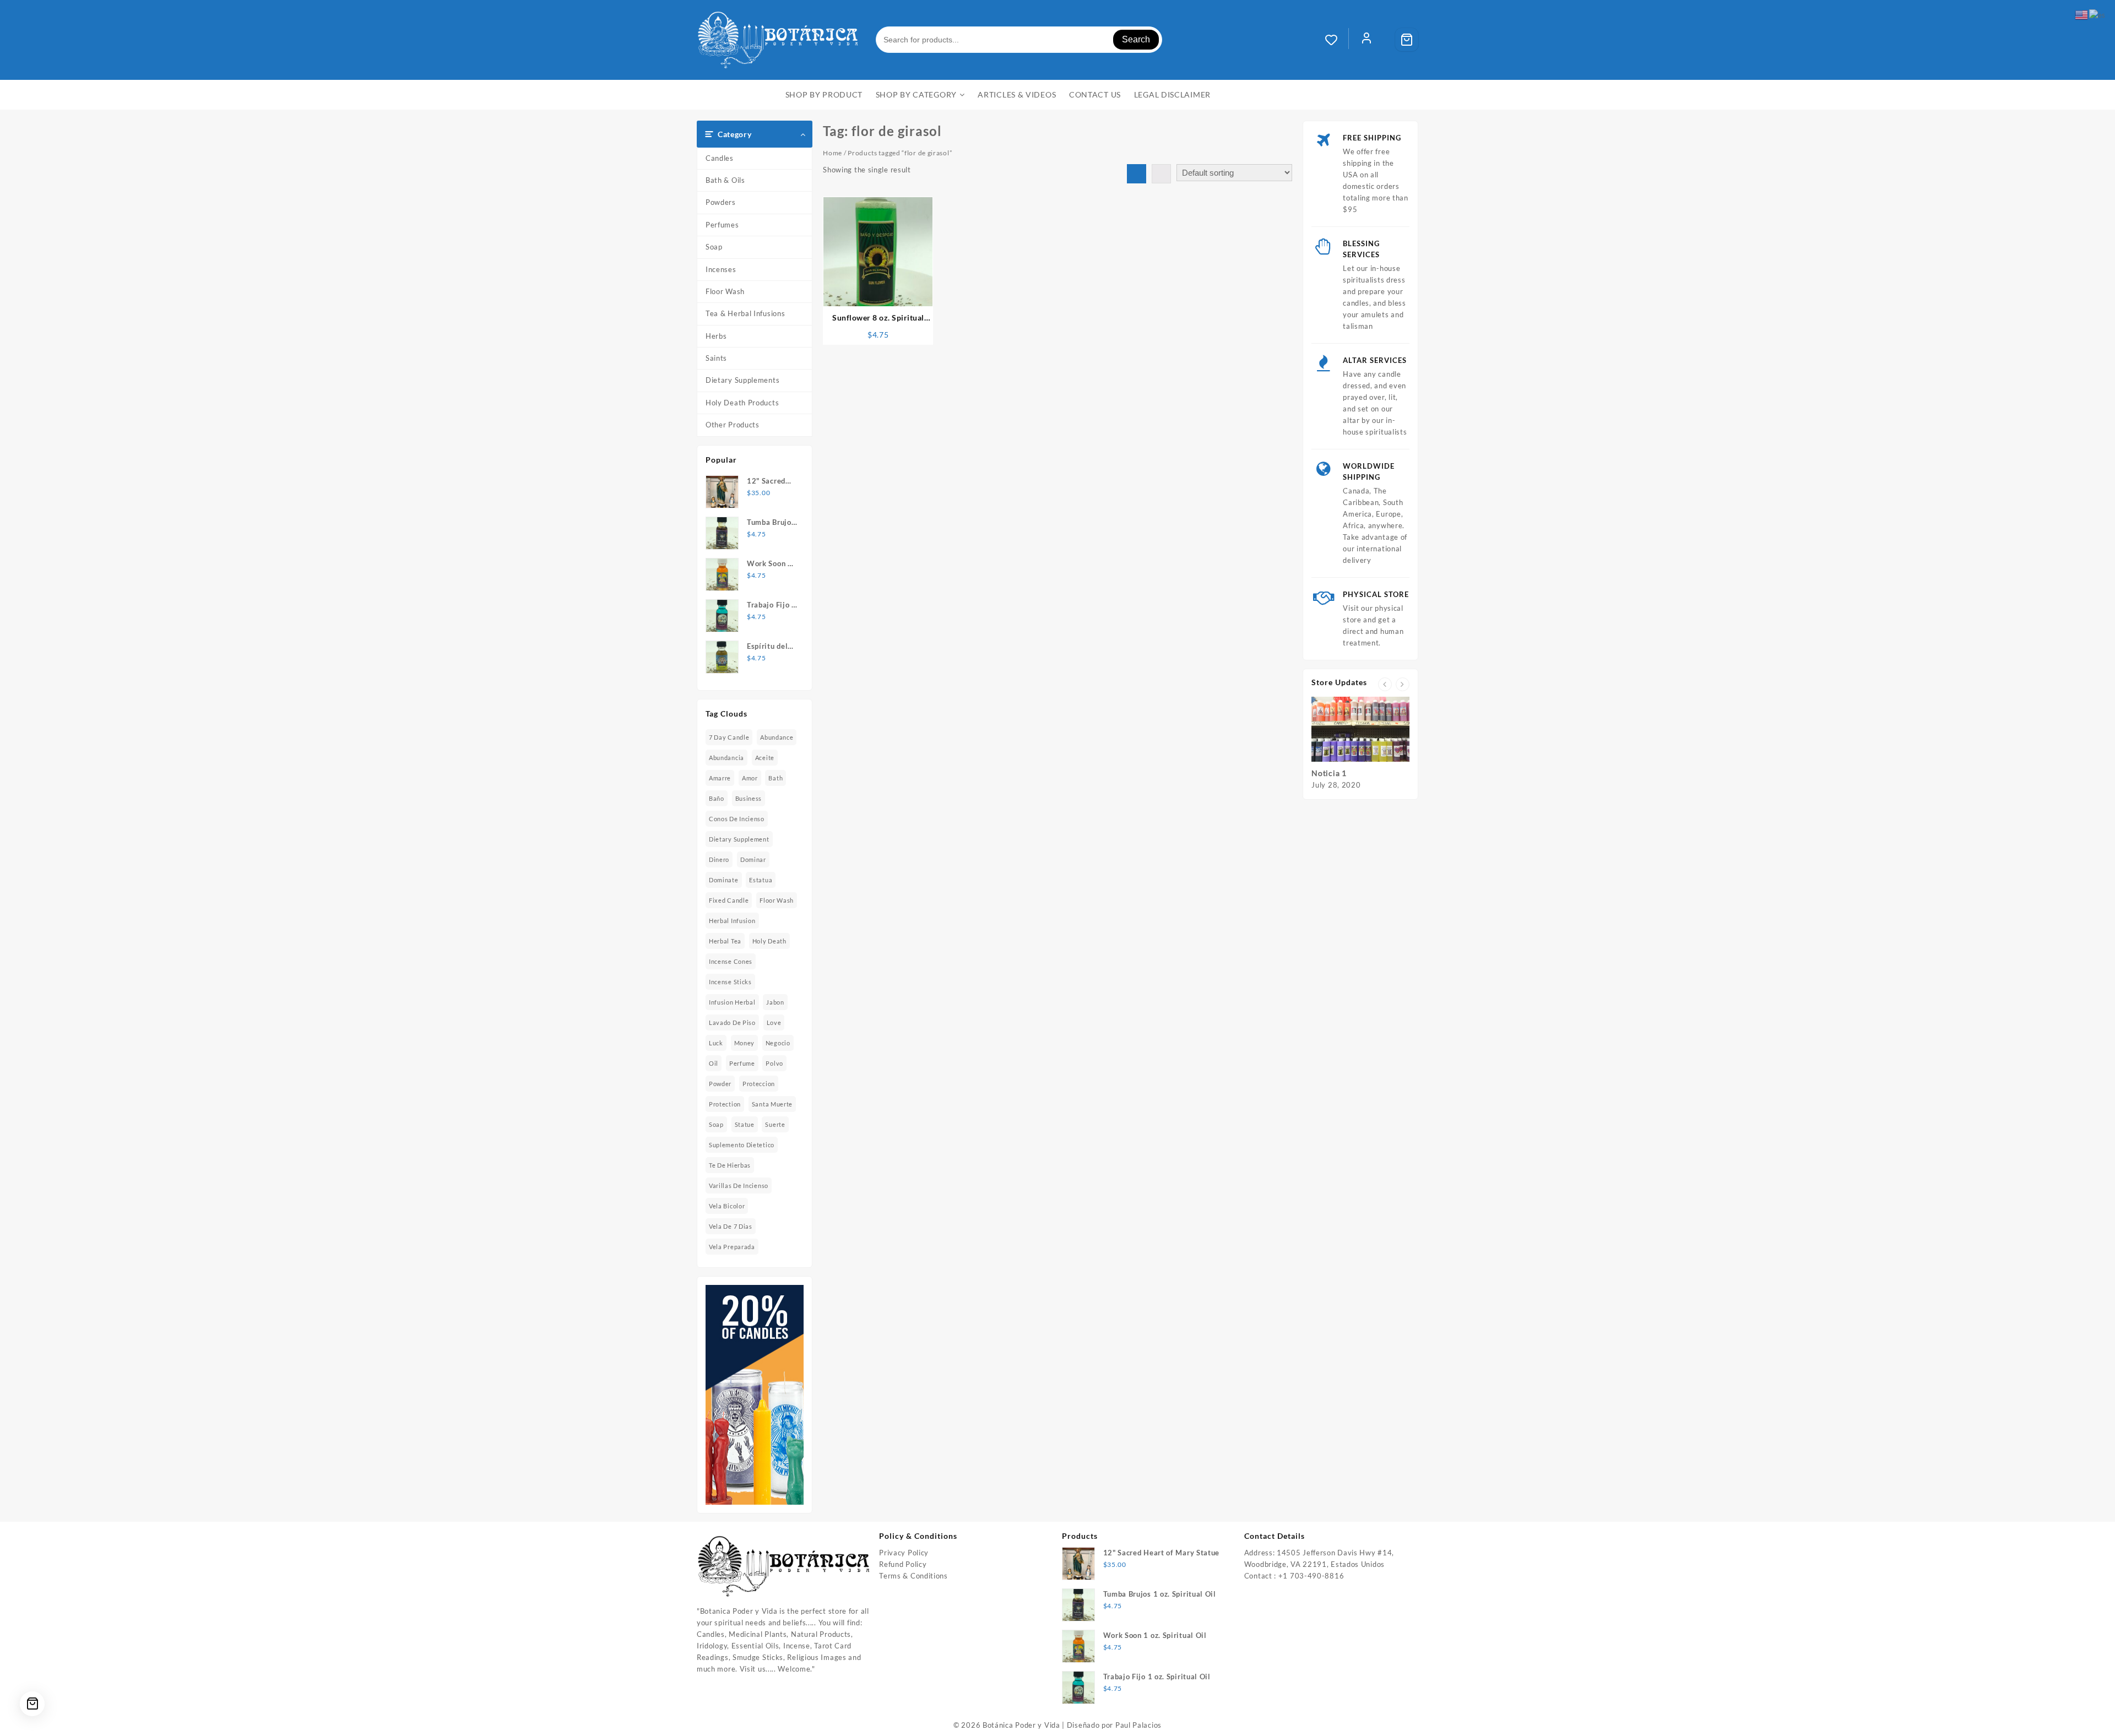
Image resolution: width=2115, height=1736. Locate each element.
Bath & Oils (725, 180)
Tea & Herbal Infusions (745, 313)
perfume (742, 1063)
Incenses (721, 269)
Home (833, 153)
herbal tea (725, 941)
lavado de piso (732, 1022)
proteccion (759, 1084)
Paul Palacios (1138, 1725)
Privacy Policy (904, 1553)
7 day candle (729, 737)
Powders (721, 202)
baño (717, 798)
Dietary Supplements (742, 380)
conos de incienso (737, 819)
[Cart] (1407, 40)
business (749, 798)
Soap (714, 247)
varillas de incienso (739, 1186)
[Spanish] (2098, 14)
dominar (753, 859)
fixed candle (729, 900)
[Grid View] (1137, 174)
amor (750, 778)
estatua (761, 880)
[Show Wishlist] (1337, 40)
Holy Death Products (742, 403)
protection (725, 1104)
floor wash (777, 900)
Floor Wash (725, 291)
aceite (765, 758)
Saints (716, 358)
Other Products (733, 425)
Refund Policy (903, 1564)
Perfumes (722, 225)
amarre (720, 778)
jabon (775, 1002)
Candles (720, 158)
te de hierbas (730, 1165)
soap (716, 1124)
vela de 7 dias (731, 1226)
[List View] (1161, 174)
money (745, 1043)
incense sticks (730, 982)
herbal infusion (732, 921)
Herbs (716, 336)
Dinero (719, 859)
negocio (778, 1043)
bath (775, 778)
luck (716, 1043)
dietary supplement (739, 839)
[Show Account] (1366, 40)
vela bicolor (727, 1206)
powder (720, 1084)
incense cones (731, 961)
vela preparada (732, 1247)
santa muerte (772, 1104)
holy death (769, 941)
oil (714, 1063)
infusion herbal (732, 1002)
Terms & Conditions (913, 1576)
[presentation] (1385, 684)
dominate (724, 880)
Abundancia (726, 758)
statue (745, 1124)
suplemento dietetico (742, 1145)
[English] (2082, 14)
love (774, 1022)
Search (1136, 39)
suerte (775, 1124)
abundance (777, 737)
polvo (774, 1063)
